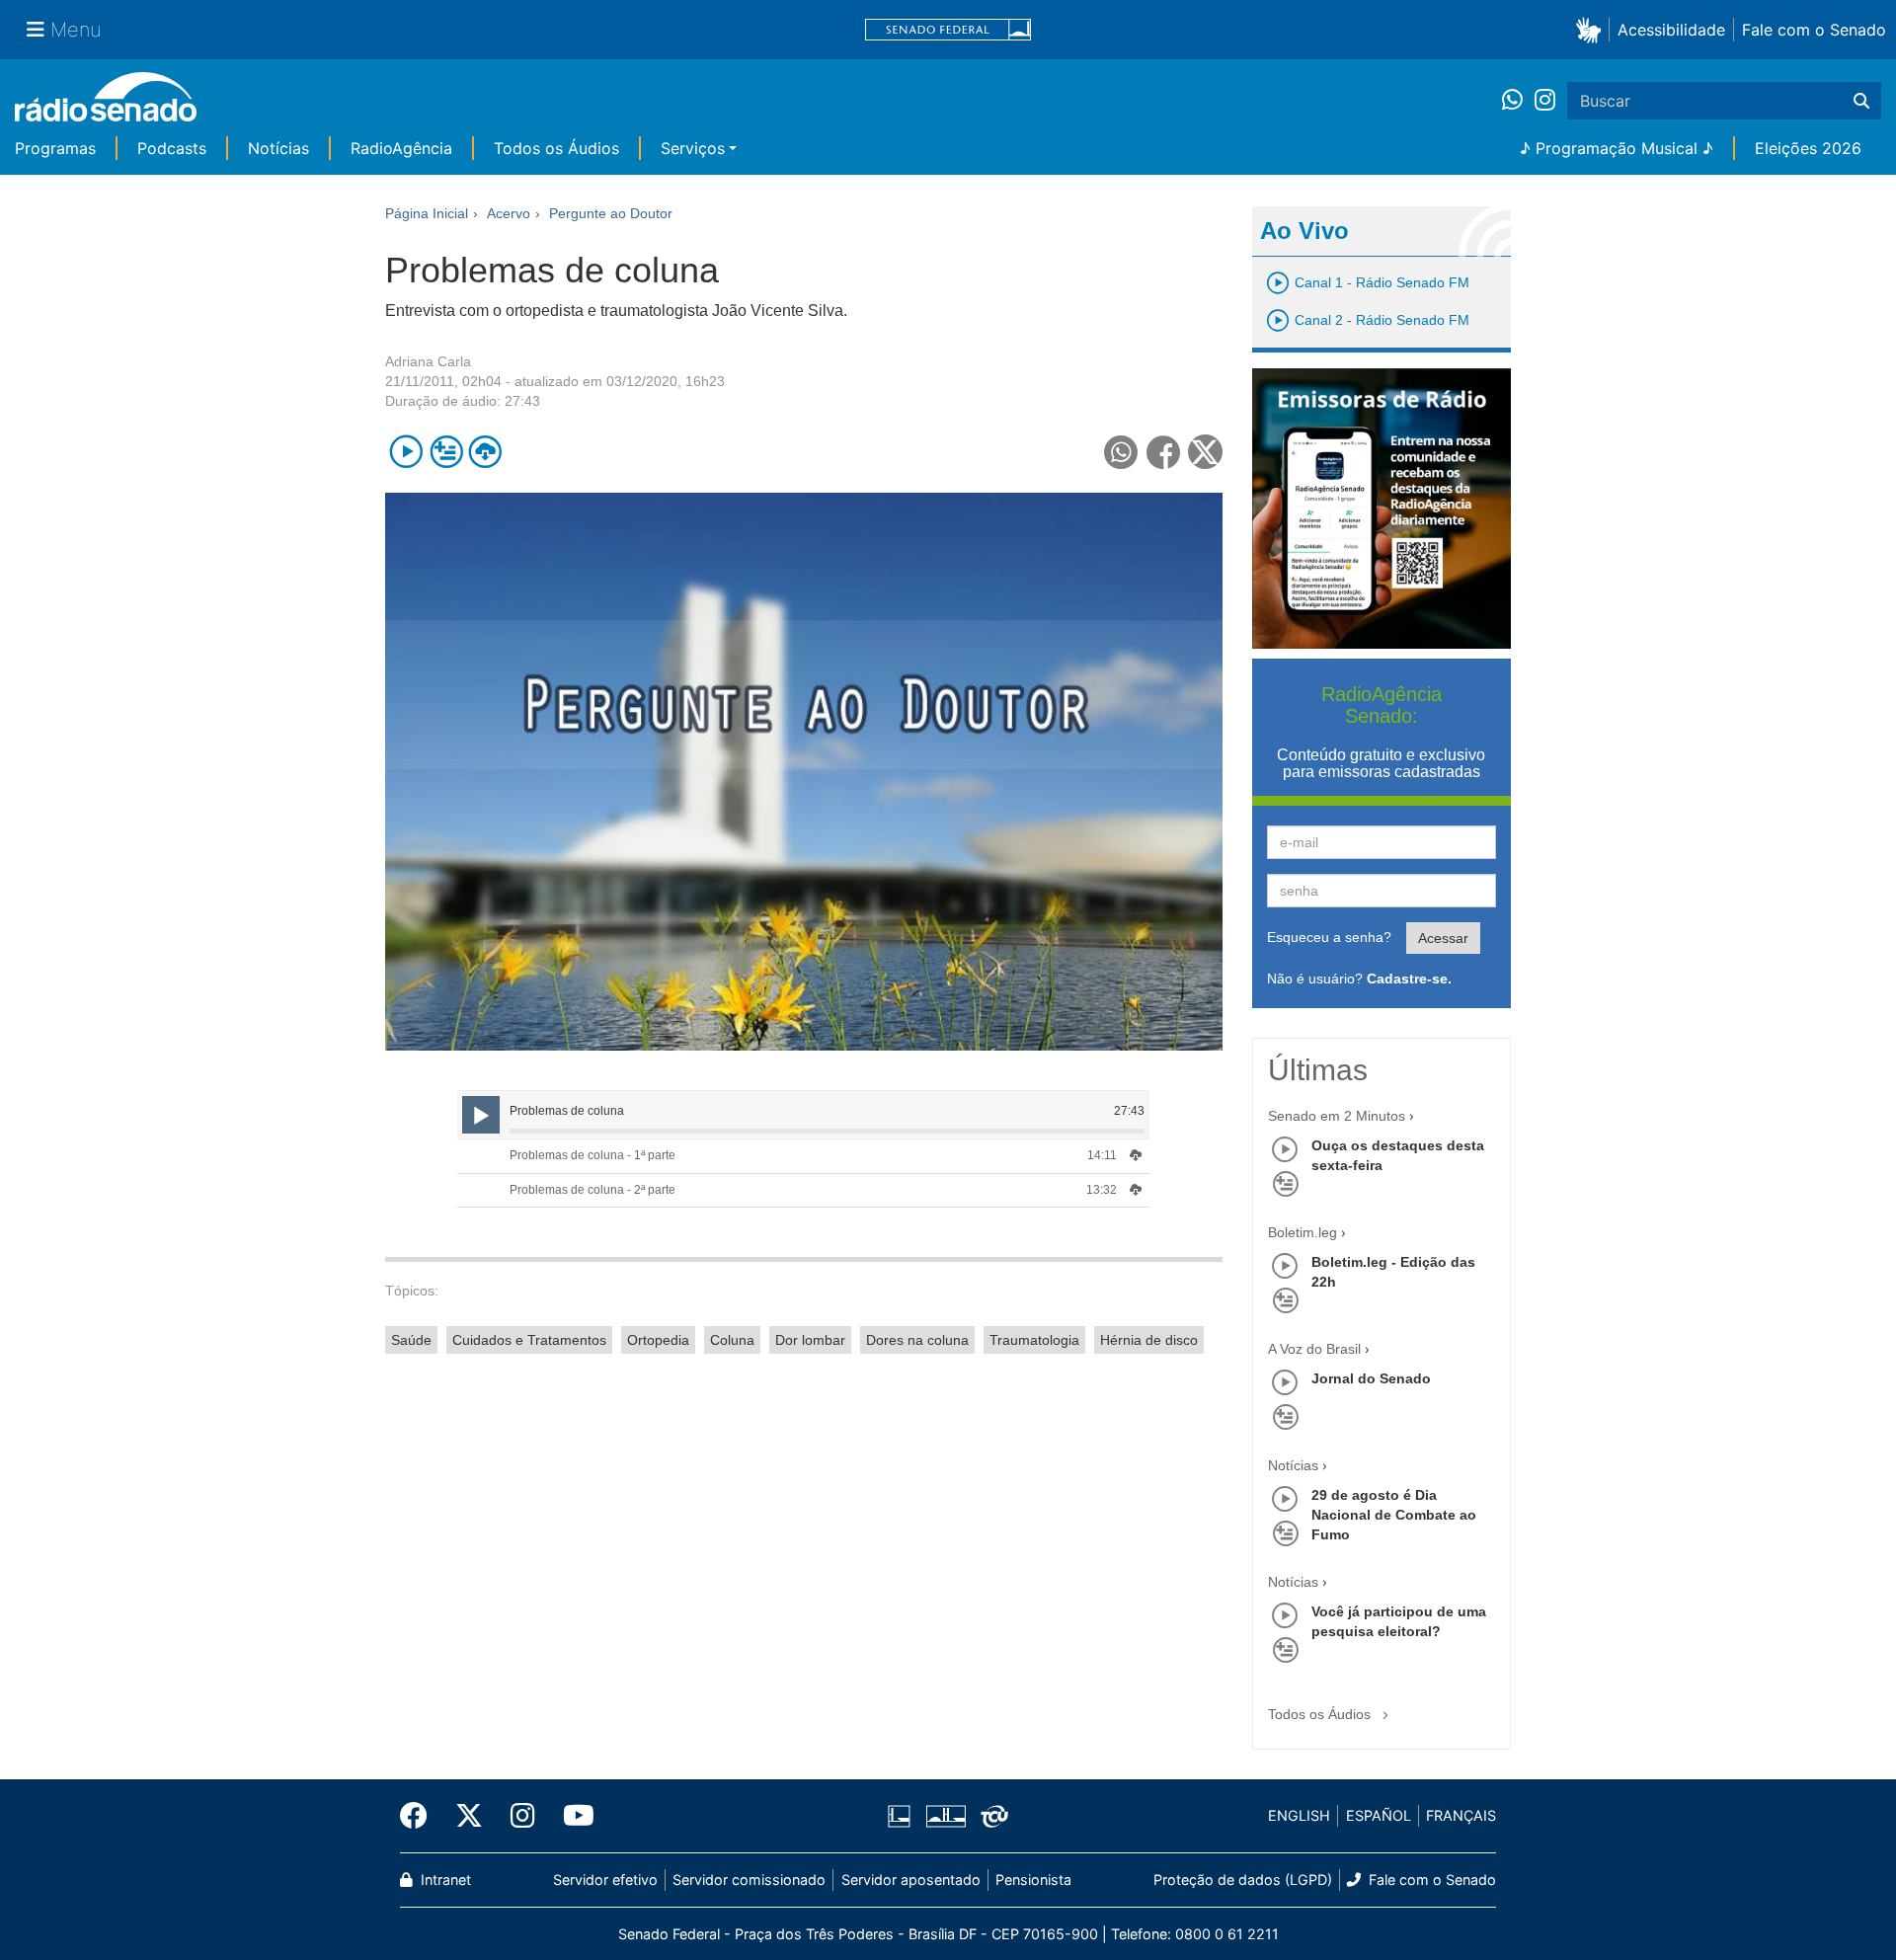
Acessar (1443, 938)
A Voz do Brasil (1314, 1349)
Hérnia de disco (1149, 1340)
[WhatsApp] (1518, 101)
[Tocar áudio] (406, 452)
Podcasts (172, 148)
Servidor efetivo (605, 1880)
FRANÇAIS (1461, 1815)
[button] (1592, 29)
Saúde (411, 1340)
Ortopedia (658, 1340)
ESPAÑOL (1379, 1815)
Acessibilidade (1671, 30)
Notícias (278, 148)
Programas (55, 148)
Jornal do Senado (1371, 1378)
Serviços (693, 148)
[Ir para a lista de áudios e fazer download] (485, 452)
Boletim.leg (1303, 1232)
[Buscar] (1861, 101)
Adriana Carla (428, 361)
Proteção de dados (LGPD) (1243, 1880)
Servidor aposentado (911, 1880)
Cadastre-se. (1409, 979)
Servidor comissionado (749, 1880)
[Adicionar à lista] (446, 452)
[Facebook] (421, 1816)
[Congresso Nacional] (945, 1816)
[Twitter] (469, 1816)
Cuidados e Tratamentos (529, 1340)
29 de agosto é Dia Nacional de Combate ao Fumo (1394, 1515)
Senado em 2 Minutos (1337, 1116)
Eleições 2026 (1808, 148)
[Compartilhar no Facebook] (1164, 452)
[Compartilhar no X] (1205, 452)
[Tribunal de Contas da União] (991, 1816)
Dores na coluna (917, 1340)
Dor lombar (810, 1340)
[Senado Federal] (948, 30)
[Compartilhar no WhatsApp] (1121, 452)
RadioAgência (401, 148)
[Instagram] (1545, 101)
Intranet (444, 1880)
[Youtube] (572, 1816)
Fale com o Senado (1814, 30)
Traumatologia (1034, 1340)
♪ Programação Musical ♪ (1617, 148)
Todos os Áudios (556, 148)
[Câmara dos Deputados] (903, 1816)
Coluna (732, 1340)
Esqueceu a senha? (1329, 937)
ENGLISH (1299, 1815)
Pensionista (1033, 1880)
